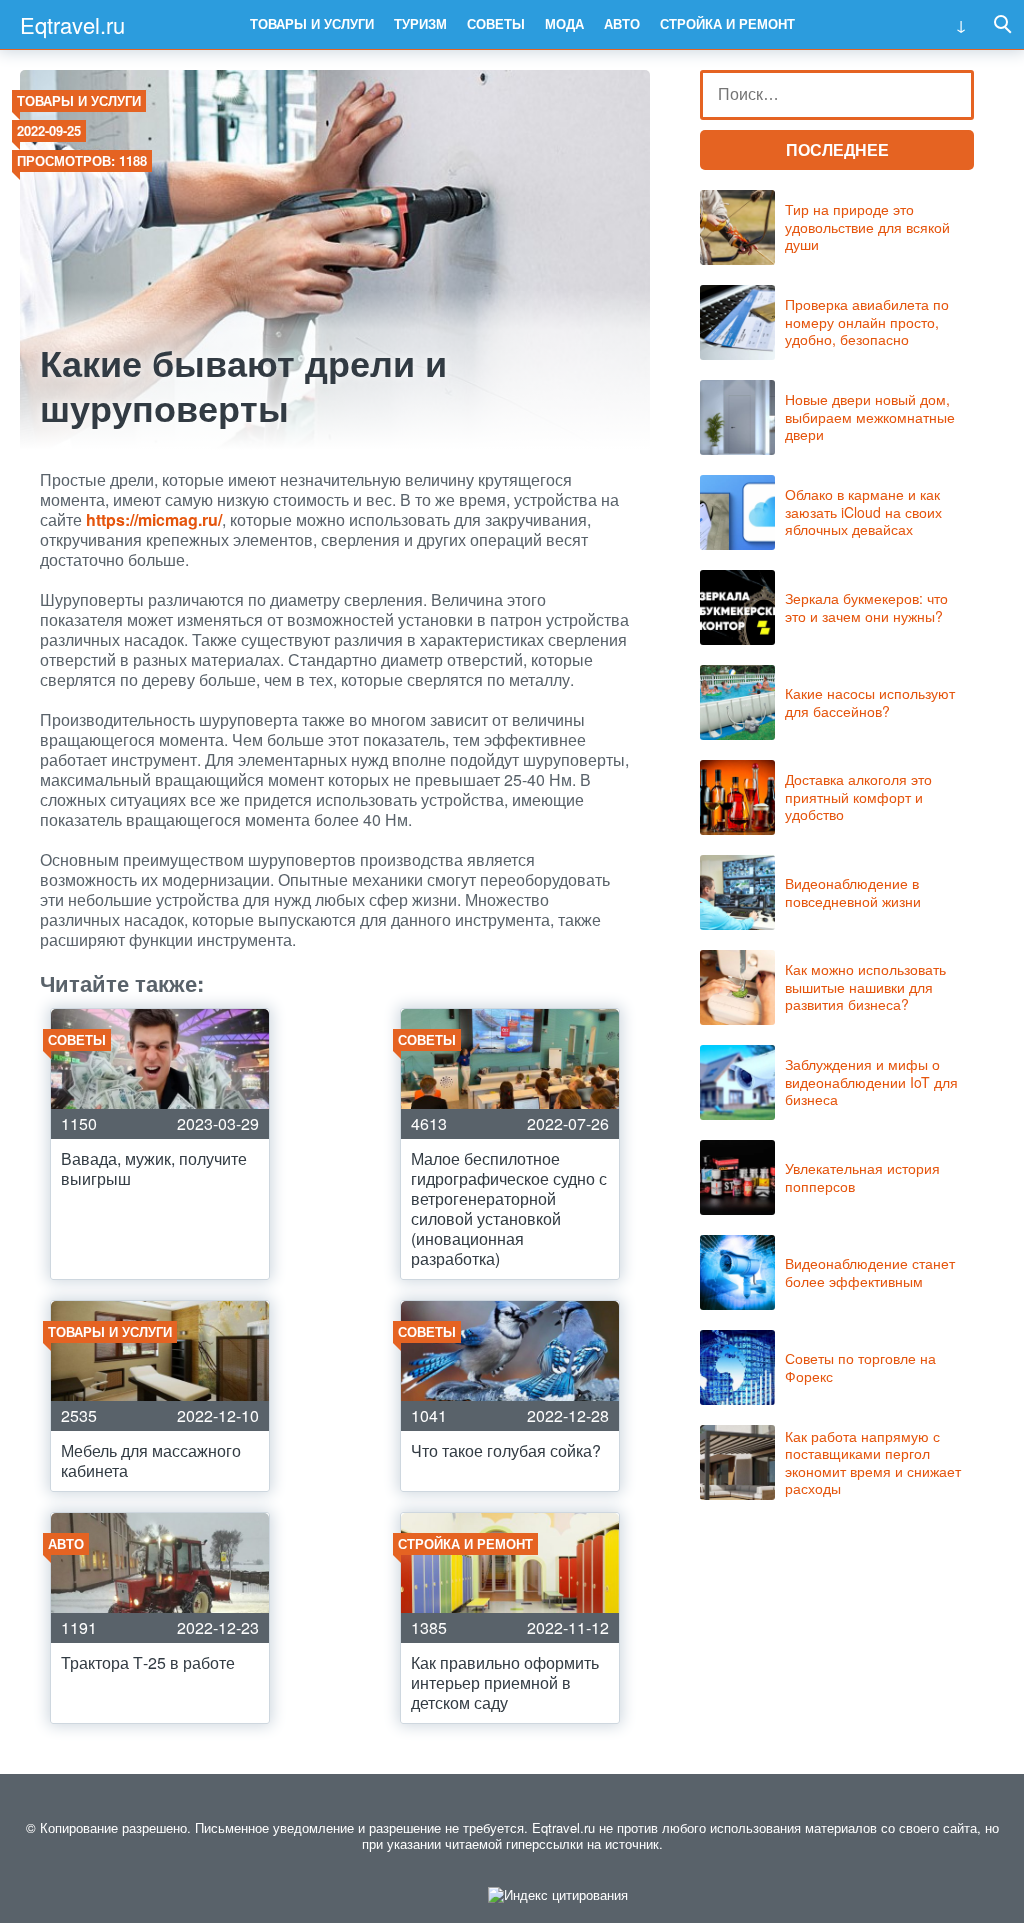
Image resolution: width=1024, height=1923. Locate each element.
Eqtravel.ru (72, 24)
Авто (622, 23)
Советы (496, 23)
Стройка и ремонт (727, 23)
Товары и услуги (312, 23)
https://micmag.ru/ (154, 519)
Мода (564, 23)
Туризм (420, 23)
